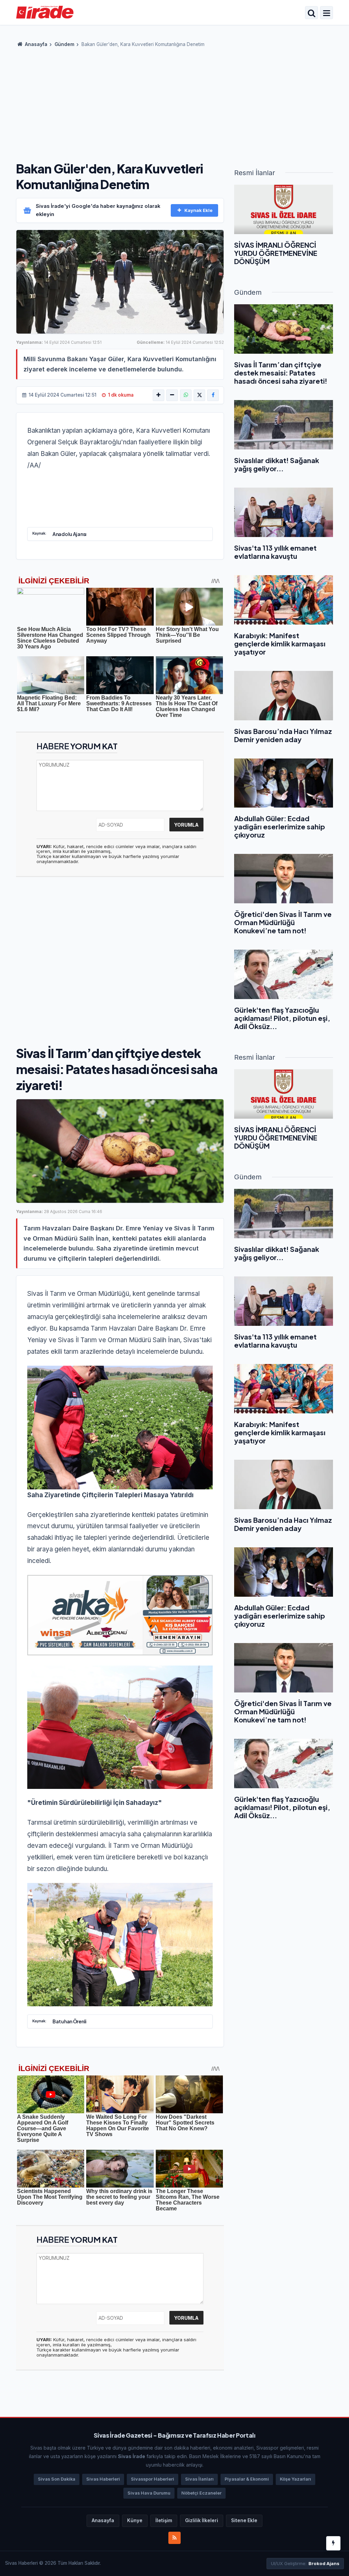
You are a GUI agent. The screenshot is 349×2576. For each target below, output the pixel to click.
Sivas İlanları (199, 2479)
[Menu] (327, 13)
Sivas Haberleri (103, 2479)
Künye (135, 2520)
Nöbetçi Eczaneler (201, 2493)
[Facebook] (213, 395)
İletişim (164, 2520)
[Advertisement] (174, 102)
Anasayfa (36, 44)
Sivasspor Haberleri (153, 2479)
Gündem (64, 44)
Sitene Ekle (244, 2520)
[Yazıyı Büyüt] (158, 395)
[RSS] (174, 2538)
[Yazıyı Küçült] (172, 395)
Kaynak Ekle (199, 210)
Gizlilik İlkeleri (202, 2520)
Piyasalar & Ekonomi (247, 2479)
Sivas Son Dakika (57, 2479)
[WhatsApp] (186, 395)
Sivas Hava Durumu (149, 2493)
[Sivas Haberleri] (45, 12)
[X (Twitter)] (199, 395)
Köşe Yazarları (295, 2479)
